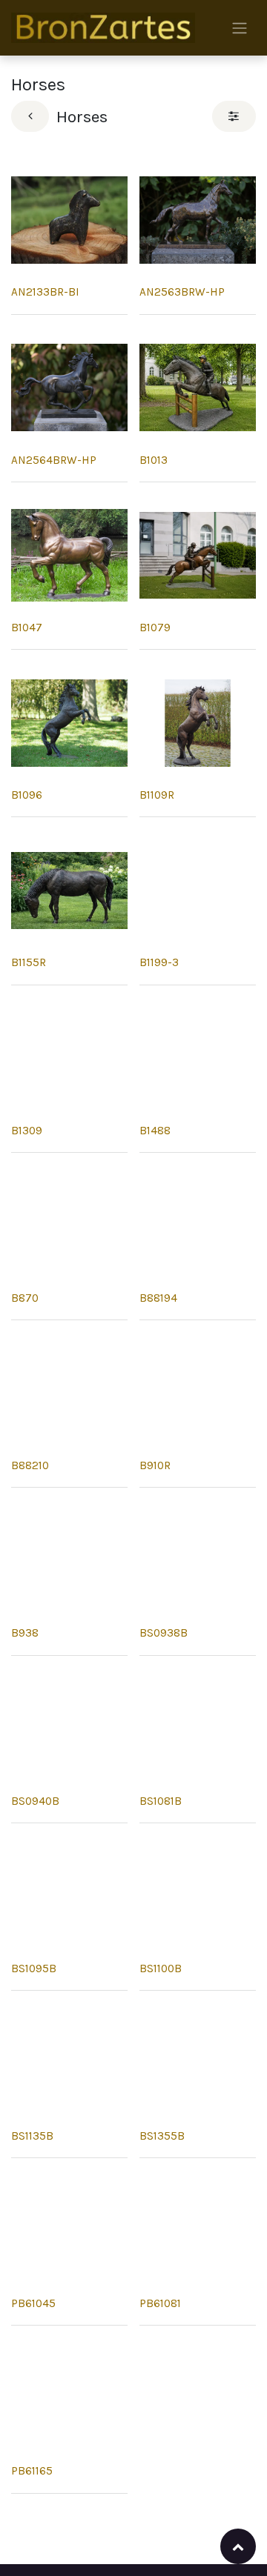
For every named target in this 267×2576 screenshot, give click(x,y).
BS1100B (161, 1968)
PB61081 (160, 2303)
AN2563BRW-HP (182, 292)
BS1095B (34, 1968)
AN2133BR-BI (45, 292)
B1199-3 (159, 962)
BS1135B (32, 2136)
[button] (238, 2546)
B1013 (154, 460)
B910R (155, 1465)
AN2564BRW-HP (54, 460)
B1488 (155, 1131)
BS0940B (35, 1801)
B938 (25, 1633)
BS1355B (162, 2136)
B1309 (27, 1131)
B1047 (27, 628)
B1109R (157, 795)
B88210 (30, 1465)
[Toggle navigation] (240, 28)
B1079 (155, 628)
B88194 (158, 1298)
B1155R (29, 962)
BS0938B (164, 1633)
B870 (25, 1298)
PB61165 (32, 2471)
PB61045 (33, 2303)
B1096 (27, 795)
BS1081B (161, 1801)
